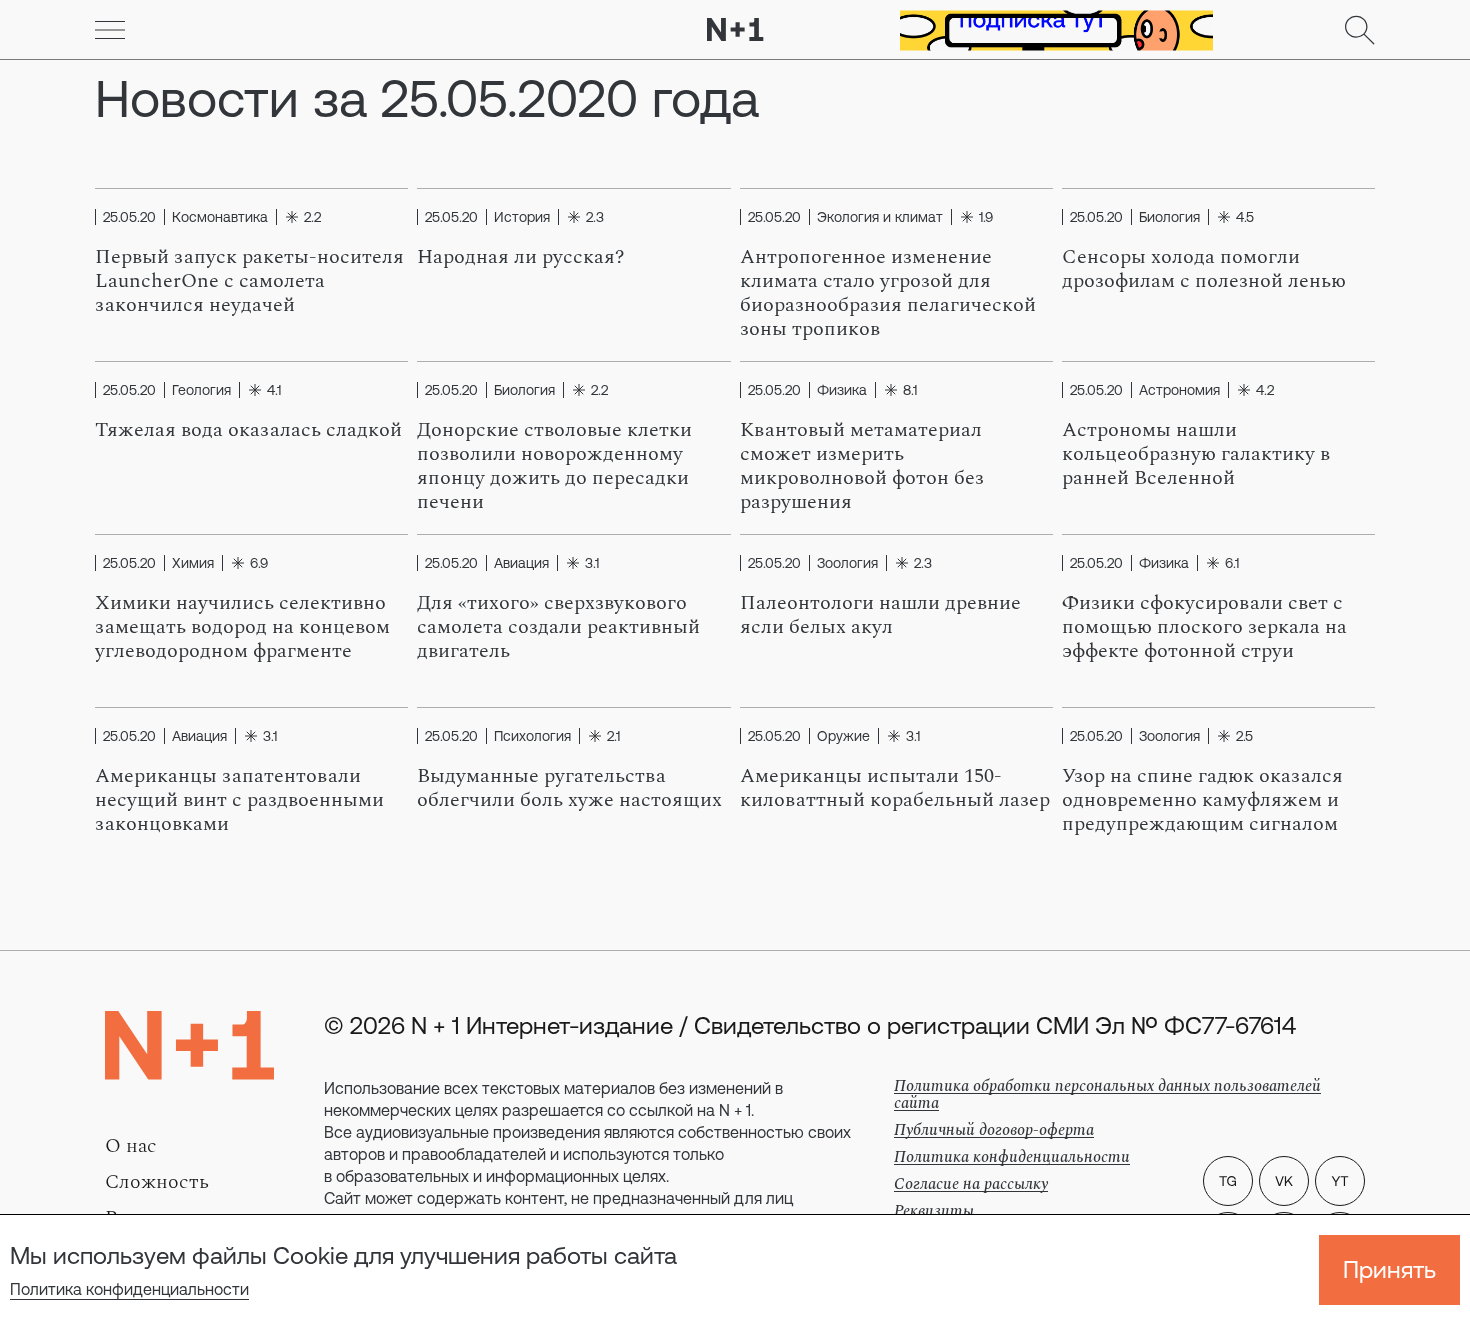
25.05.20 (129, 217)
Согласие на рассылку (971, 1184)
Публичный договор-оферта (994, 1130)
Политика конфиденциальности (129, 1289)
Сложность (157, 1182)
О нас (131, 1146)
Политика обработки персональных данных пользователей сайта (1107, 1094)
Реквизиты (934, 1211)
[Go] (110, 30)
